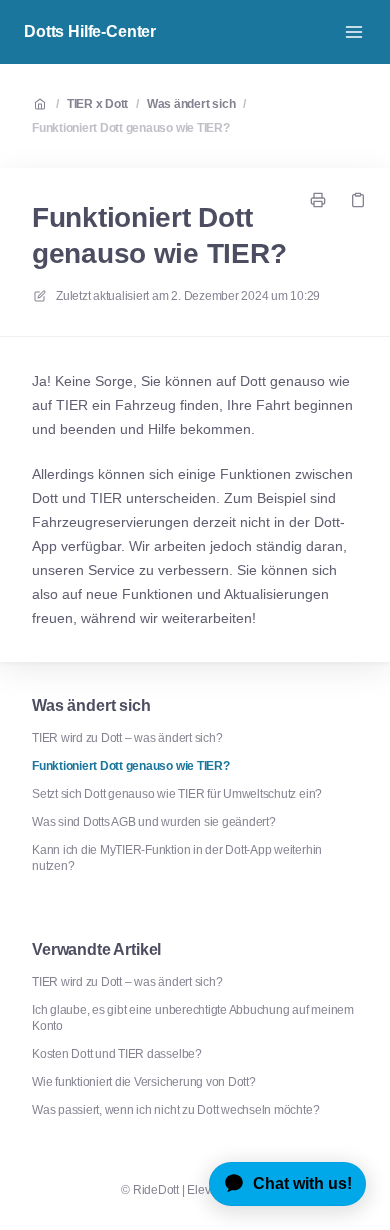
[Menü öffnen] (354, 32)
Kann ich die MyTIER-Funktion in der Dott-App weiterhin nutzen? (177, 858)
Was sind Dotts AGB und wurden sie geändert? (154, 822)
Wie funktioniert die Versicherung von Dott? (144, 1082)
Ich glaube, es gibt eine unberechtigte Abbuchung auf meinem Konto (193, 1018)
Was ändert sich (191, 104)
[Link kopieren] (358, 200)
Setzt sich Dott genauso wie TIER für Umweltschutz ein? (177, 794)
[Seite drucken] (318, 200)
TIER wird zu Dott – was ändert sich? (127, 738)
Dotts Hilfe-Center (90, 31)
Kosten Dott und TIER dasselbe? (117, 1054)
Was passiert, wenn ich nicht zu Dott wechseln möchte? (175, 1110)
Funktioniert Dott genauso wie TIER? (131, 128)
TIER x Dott (97, 104)
